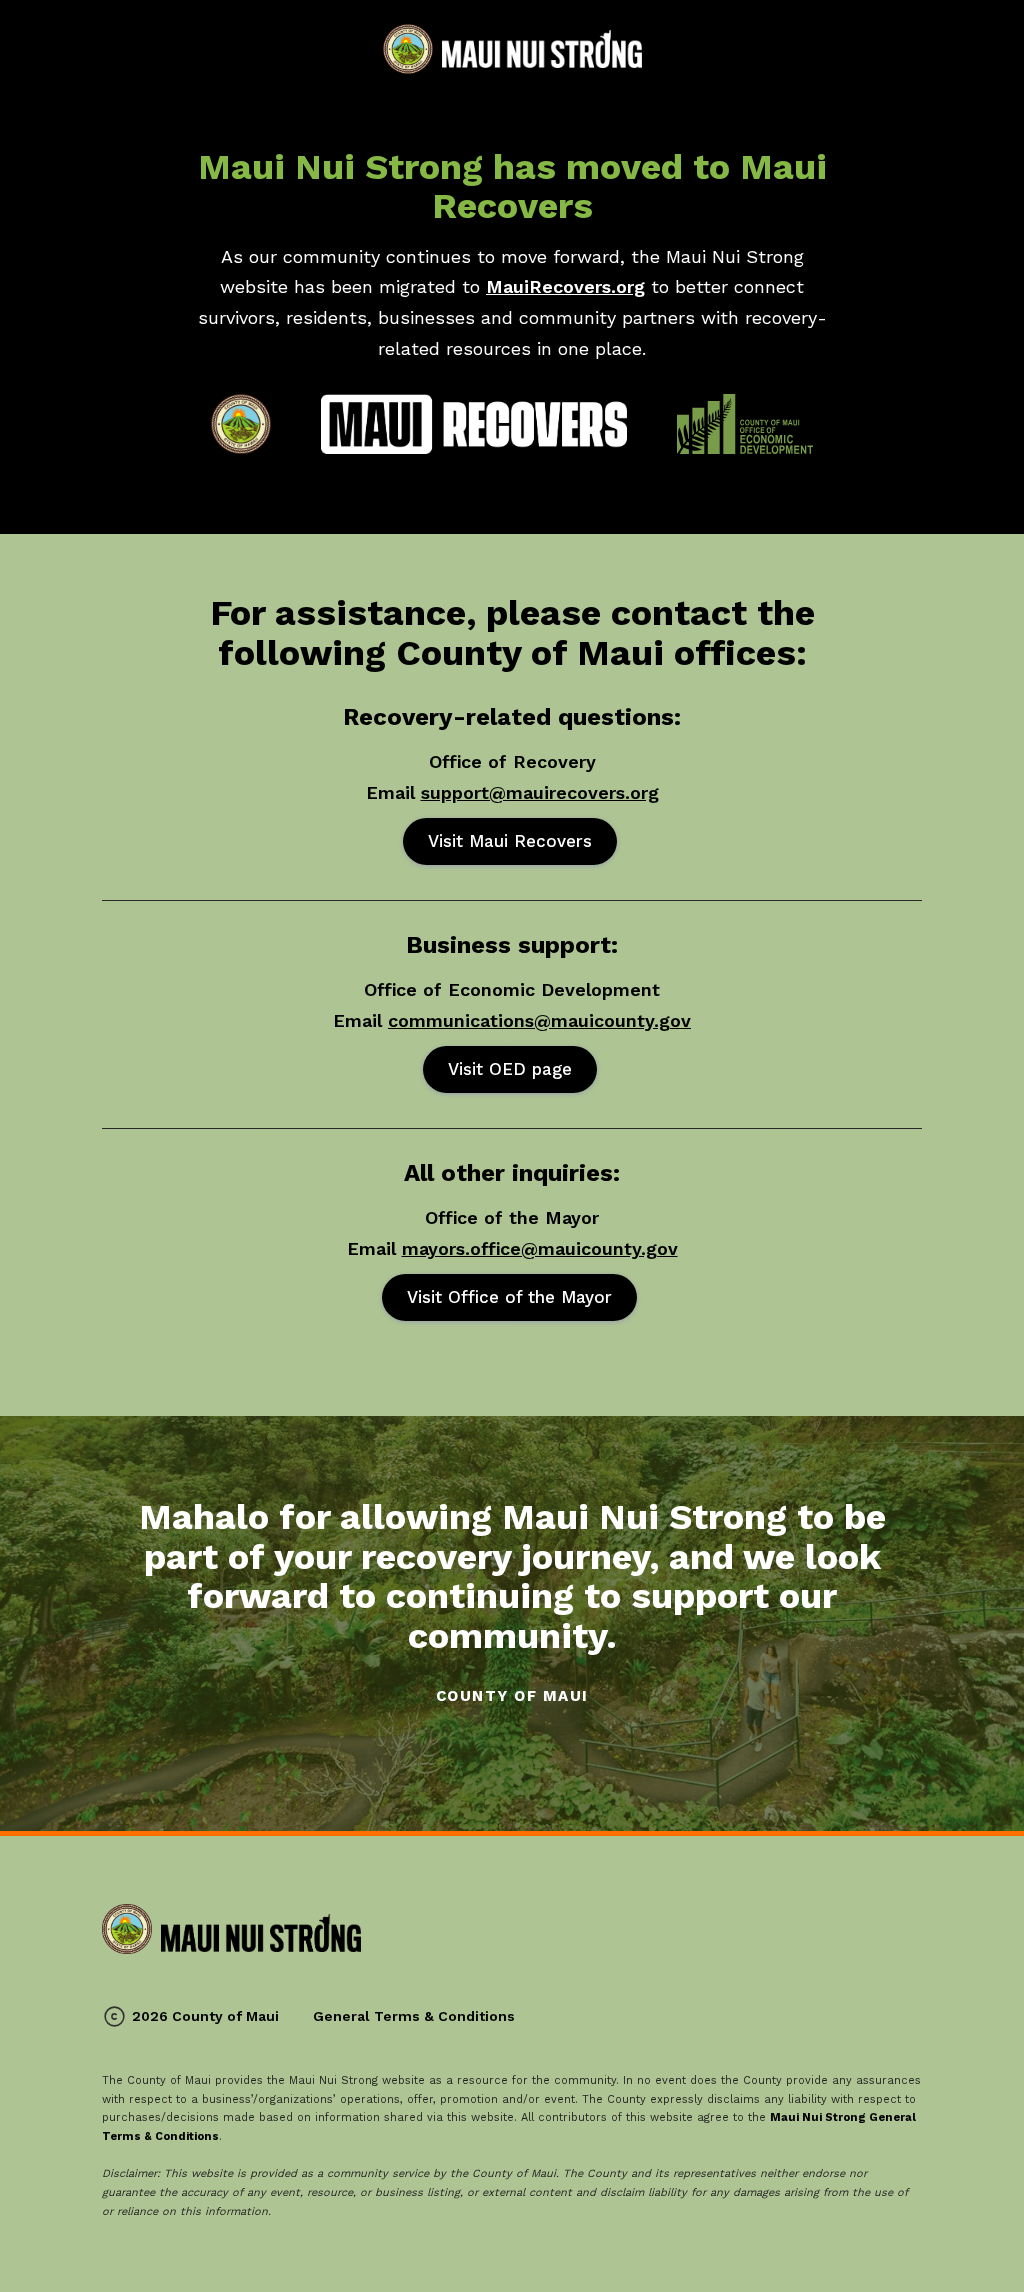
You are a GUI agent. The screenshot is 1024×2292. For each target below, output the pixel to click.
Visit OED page (510, 1069)
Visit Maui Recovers (510, 841)
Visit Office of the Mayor (509, 1297)
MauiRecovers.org (565, 286)
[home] (512, 49)
